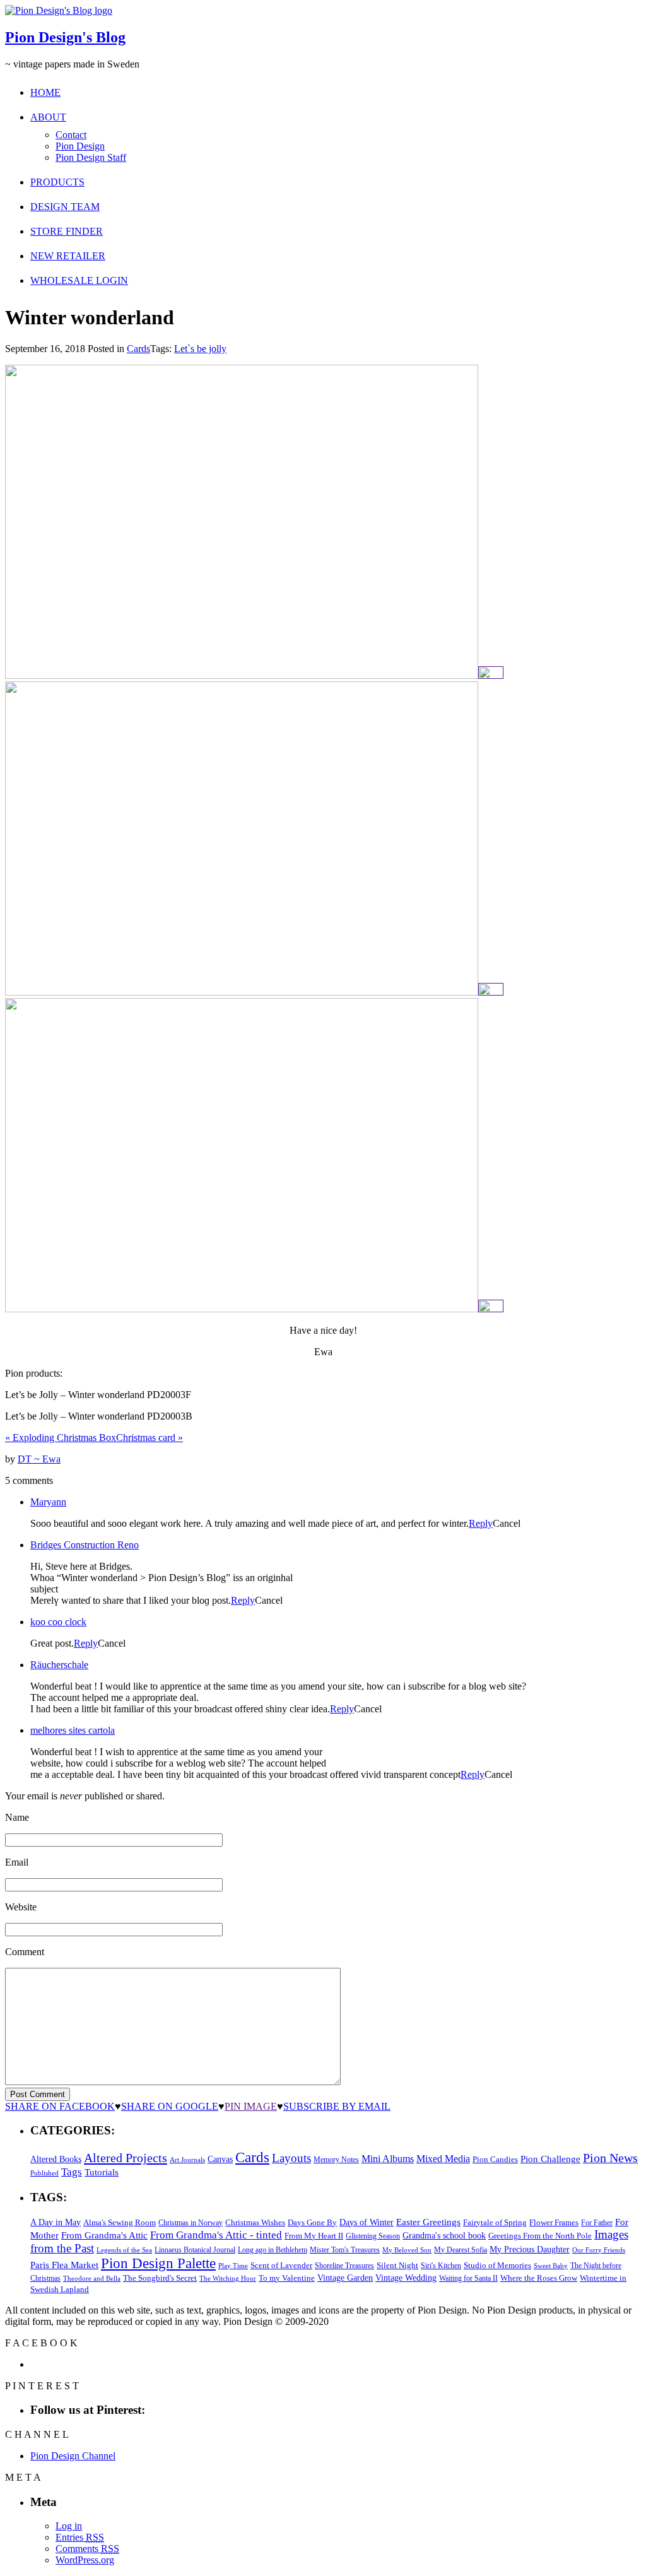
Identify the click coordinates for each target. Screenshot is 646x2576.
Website (21, 1907)
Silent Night (397, 2265)
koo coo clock (58, 1622)
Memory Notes (336, 2160)
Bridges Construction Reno (85, 1545)
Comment (25, 1952)
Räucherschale (59, 1665)
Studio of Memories (497, 2265)
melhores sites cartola (73, 1730)
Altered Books (56, 2159)
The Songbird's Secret (160, 2278)
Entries (80, 2537)
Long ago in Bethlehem (273, 2250)
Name (17, 1817)
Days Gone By (312, 2222)
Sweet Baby (551, 2266)
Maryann (48, 1502)
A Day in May (56, 2222)
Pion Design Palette (158, 2263)
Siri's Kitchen (441, 2266)
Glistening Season (373, 2236)
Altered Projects (126, 2158)
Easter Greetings (428, 2222)
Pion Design (80, 146)
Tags (72, 2172)
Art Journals (187, 2160)
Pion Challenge (550, 2159)
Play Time (233, 2266)
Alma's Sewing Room (120, 2222)
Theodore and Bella (92, 2278)
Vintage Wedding (406, 2278)
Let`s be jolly (200, 349)
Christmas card (150, 1438)
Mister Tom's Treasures (345, 2250)
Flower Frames (554, 2223)
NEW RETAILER (68, 256)
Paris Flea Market (64, 2265)
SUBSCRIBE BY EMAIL (337, 2106)
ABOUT (48, 117)
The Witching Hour (228, 2278)
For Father (597, 2223)
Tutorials (102, 2172)
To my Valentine (287, 2278)
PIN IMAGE (251, 2106)
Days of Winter (367, 2222)
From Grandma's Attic (104, 2235)
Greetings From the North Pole (540, 2236)
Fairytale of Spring (495, 2222)
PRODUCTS (57, 182)
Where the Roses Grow (539, 2278)
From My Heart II (314, 2236)
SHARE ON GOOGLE (170, 2106)
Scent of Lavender (281, 2265)
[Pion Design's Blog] (59, 10)
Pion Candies (495, 2159)
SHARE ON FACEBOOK (60, 2106)
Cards (138, 349)
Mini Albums (388, 2159)
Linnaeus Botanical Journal (195, 2250)
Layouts (291, 2158)
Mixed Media (443, 2159)
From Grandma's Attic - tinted (216, 2235)
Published (44, 2173)
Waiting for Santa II (468, 2278)
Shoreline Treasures (344, 2266)
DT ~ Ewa (39, 1459)
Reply (481, 1523)
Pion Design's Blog (65, 37)
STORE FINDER (67, 231)
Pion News (610, 2158)
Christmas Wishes (255, 2222)
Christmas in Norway (191, 2223)
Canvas (220, 2159)
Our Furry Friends (599, 2250)
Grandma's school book (444, 2236)
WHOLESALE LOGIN (79, 280)
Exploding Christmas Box (61, 1438)
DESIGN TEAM (65, 207)
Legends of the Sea (124, 2250)
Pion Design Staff (91, 157)
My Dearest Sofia (461, 2250)
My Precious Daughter (530, 2250)
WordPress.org (85, 2560)
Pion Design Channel (73, 2456)
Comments (87, 2549)
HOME (45, 92)
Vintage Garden (345, 2278)
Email (17, 1862)
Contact (71, 135)
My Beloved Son (407, 2250)
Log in (69, 2526)
